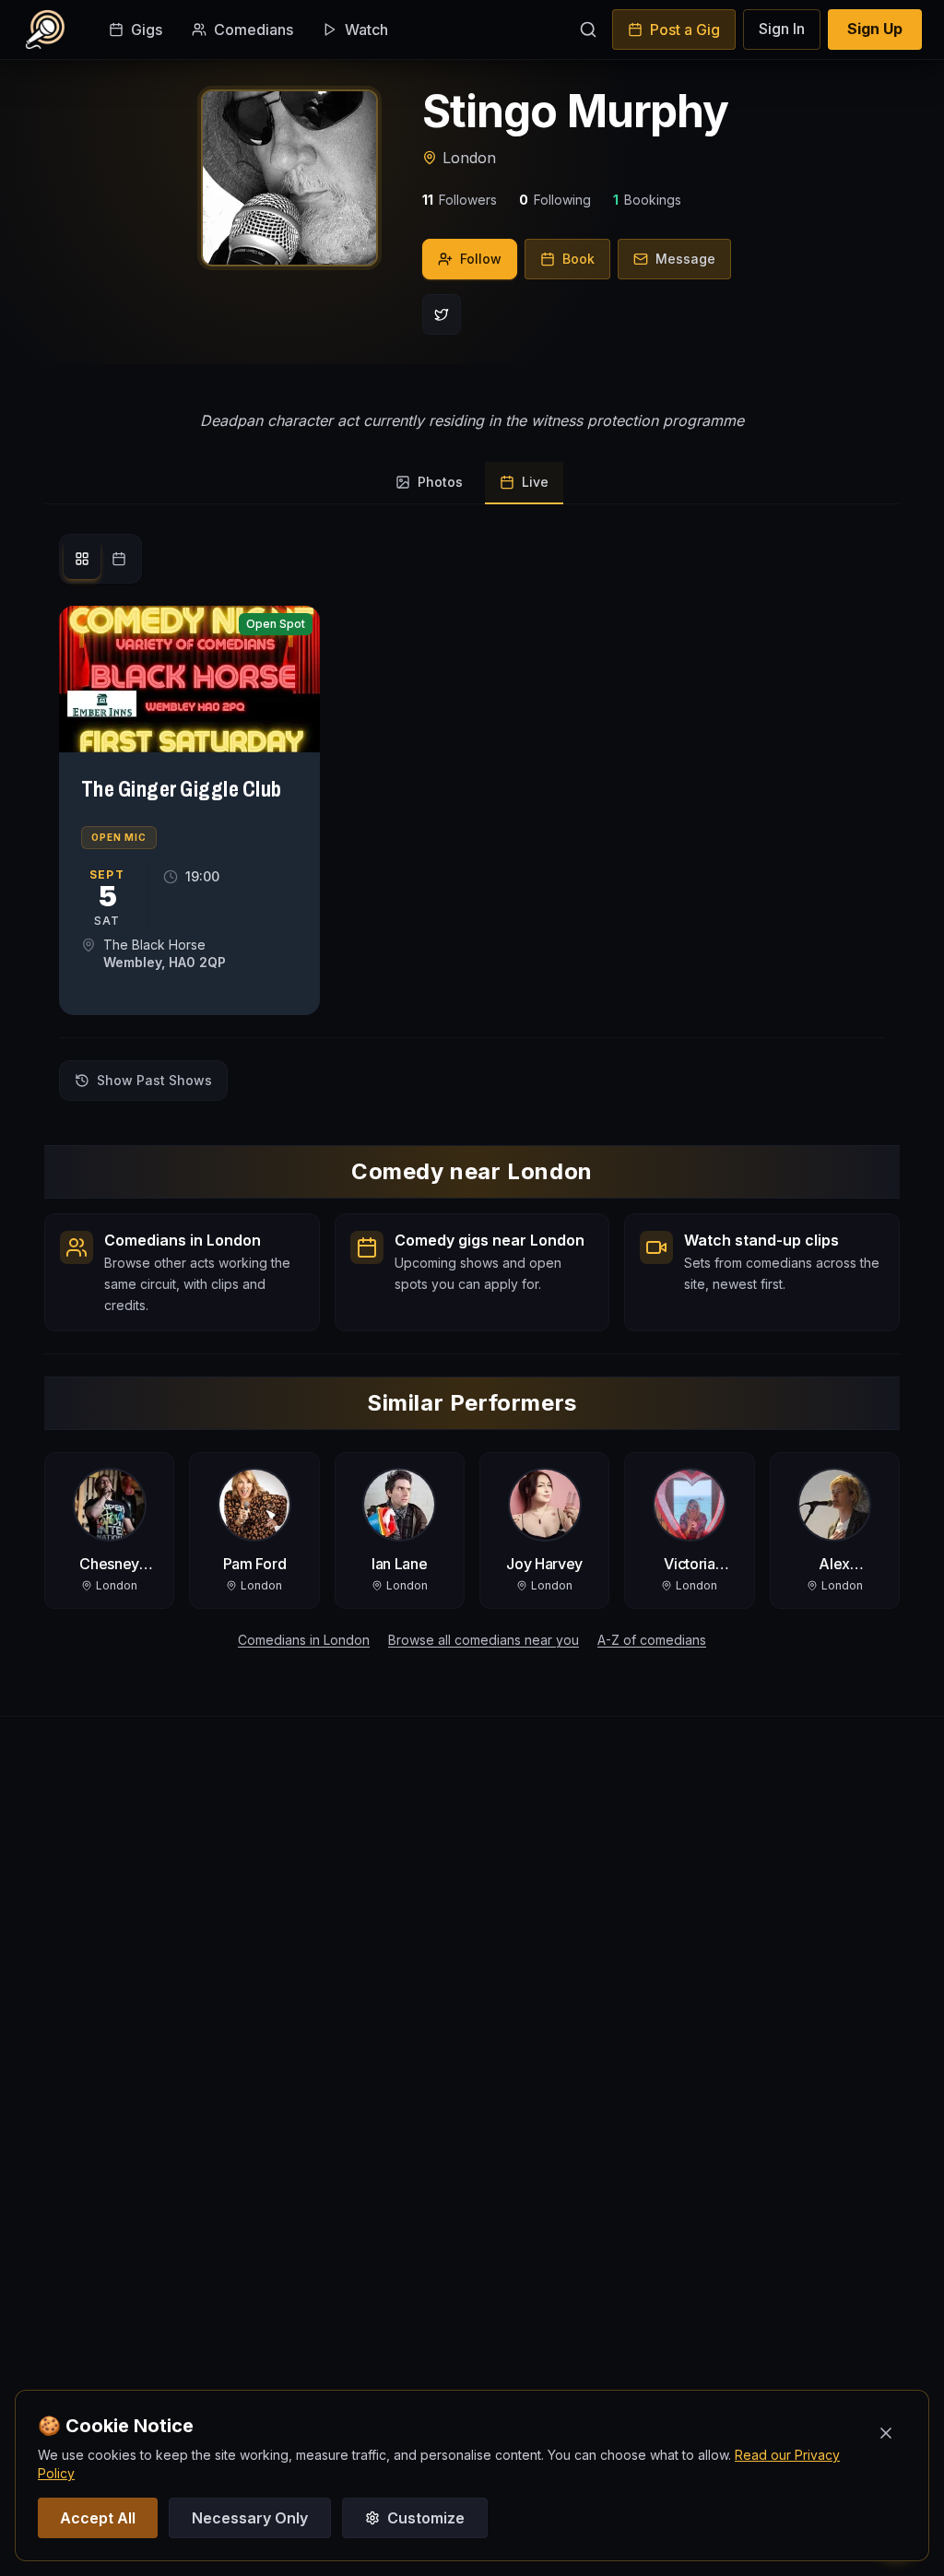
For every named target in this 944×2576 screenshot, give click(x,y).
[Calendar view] (119, 559)
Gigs (147, 30)
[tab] (429, 483)
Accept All (98, 2518)
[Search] (588, 30)
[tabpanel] (472, 817)
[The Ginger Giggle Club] (189, 679)
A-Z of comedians (652, 1640)
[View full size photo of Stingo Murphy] (289, 178)
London (469, 158)
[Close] (886, 2433)
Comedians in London (304, 1640)
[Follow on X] (442, 314)
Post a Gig (685, 30)
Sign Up (875, 29)
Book (578, 259)
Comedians (254, 30)
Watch (366, 30)
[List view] (82, 559)
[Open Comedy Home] (45, 30)
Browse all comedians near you (484, 1640)
